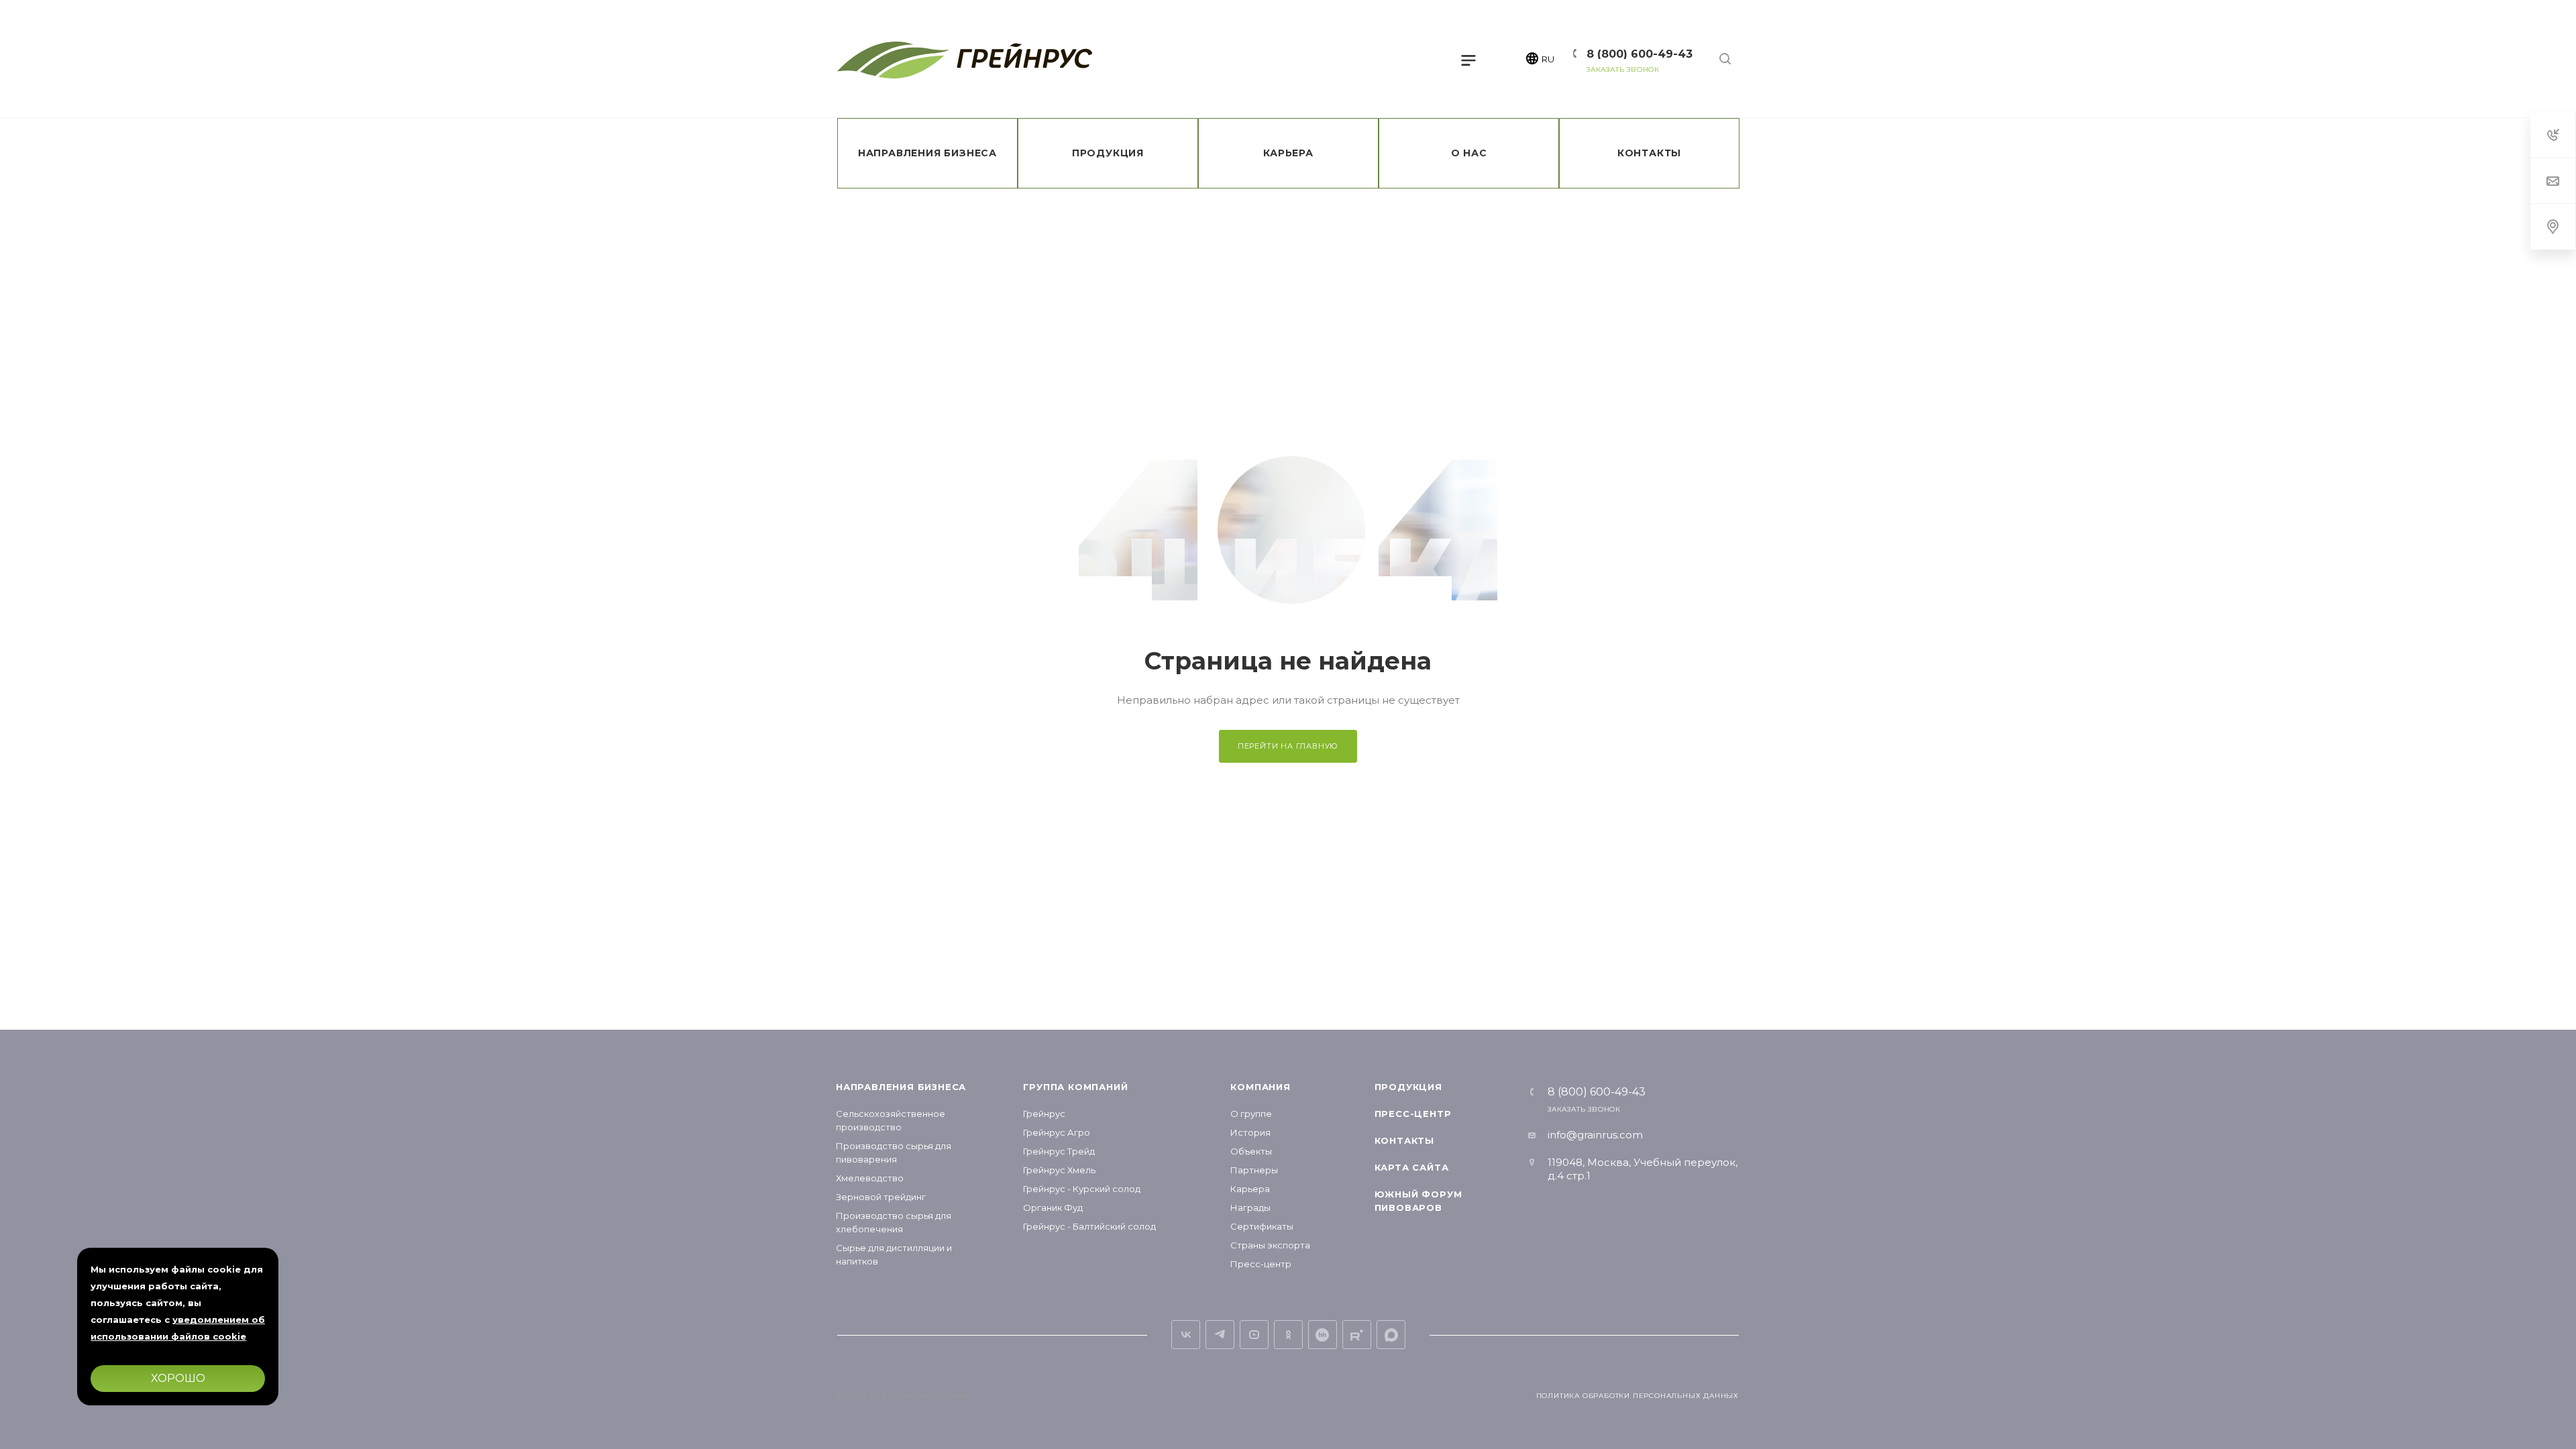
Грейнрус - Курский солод (1082, 1189)
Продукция (1408, 1087)
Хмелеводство (870, 1178)
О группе (1251, 1114)
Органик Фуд (1053, 1207)
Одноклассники (1288, 1335)
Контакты (1404, 1140)
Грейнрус (1044, 1114)
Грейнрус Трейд (1059, 1151)
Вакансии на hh (1323, 1335)
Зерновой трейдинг (881, 1197)
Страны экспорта (1270, 1245)
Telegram (1220, 1335)
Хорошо (178, 1378)
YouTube (1254, 1335)
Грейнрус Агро (1057, 1132)
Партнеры (1254, 1170)
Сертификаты (1262, 1226)
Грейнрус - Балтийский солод (1089, 1226)
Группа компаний (1075, 1087)
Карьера (1250, 1189)
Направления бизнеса (901, 1087)
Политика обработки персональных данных (1638, 1396)
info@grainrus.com (1595, 1135)
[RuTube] (1357, 1335)
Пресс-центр (1261, 1264)
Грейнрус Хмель (1059, 1170)
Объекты (1251, 1151)
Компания (1260, 1087)
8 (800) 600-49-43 (1640, 54)
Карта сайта (1412, 1167)
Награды (1250, 1207)
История (1250, 1132)
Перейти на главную (1288, 746)
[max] (1391, 1335)
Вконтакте (1186, 1335)
